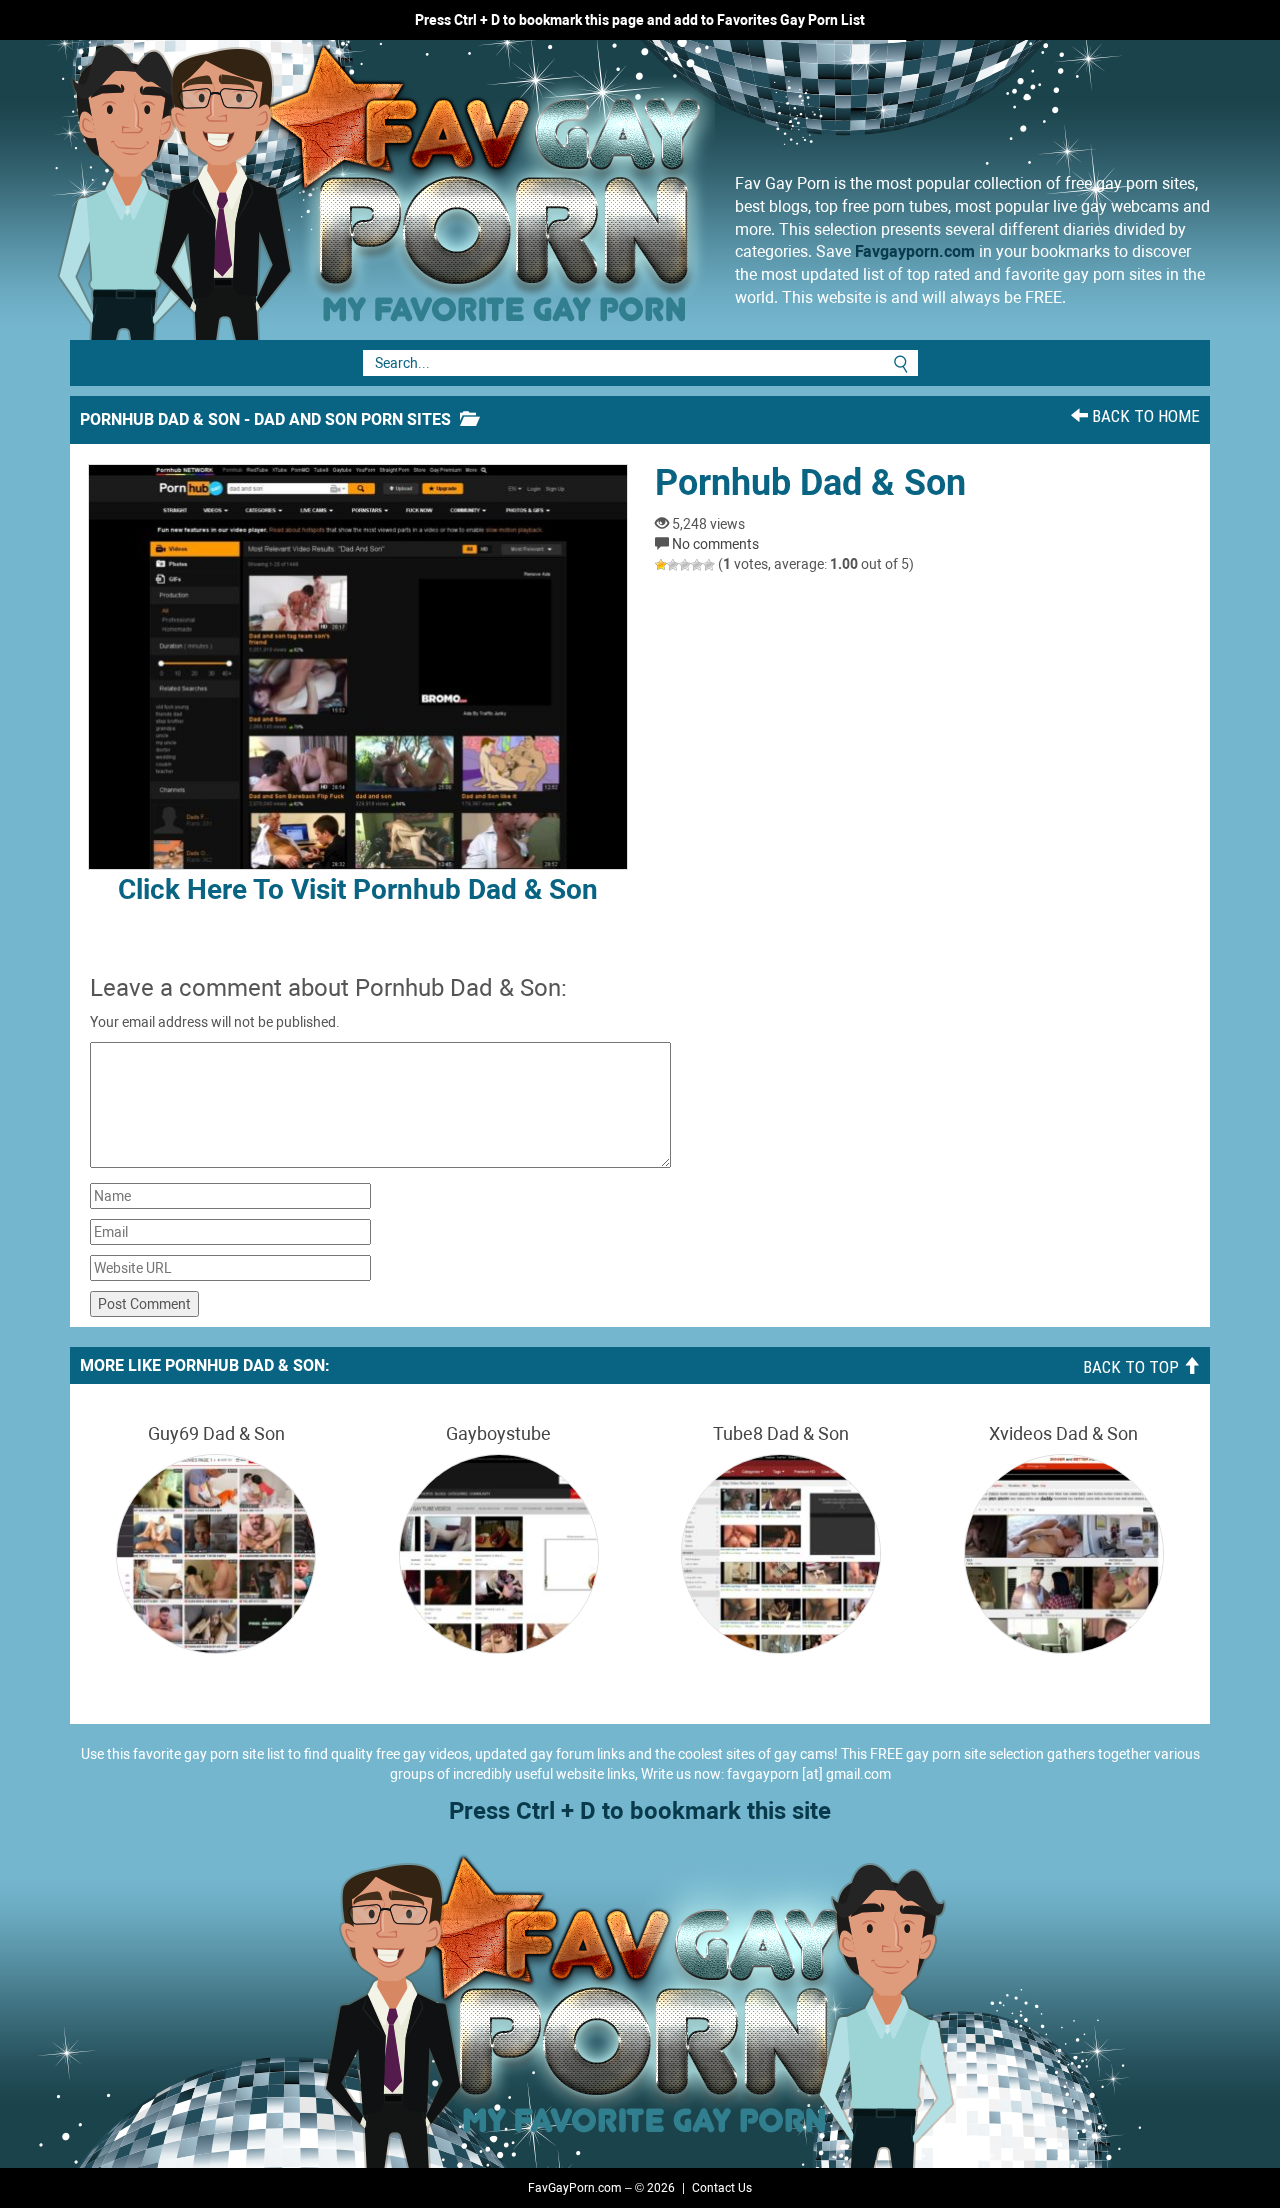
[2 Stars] (673, 565)
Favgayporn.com (915, 251)
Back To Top (1133, 1367)
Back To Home (1144, 416)
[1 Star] (661, 565)
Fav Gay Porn (545, 190)
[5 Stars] (709, 565)
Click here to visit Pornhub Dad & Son (358, 889)
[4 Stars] (697, 565)
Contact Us (722, 2188)
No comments (715, 544)
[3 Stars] (685, 565)
